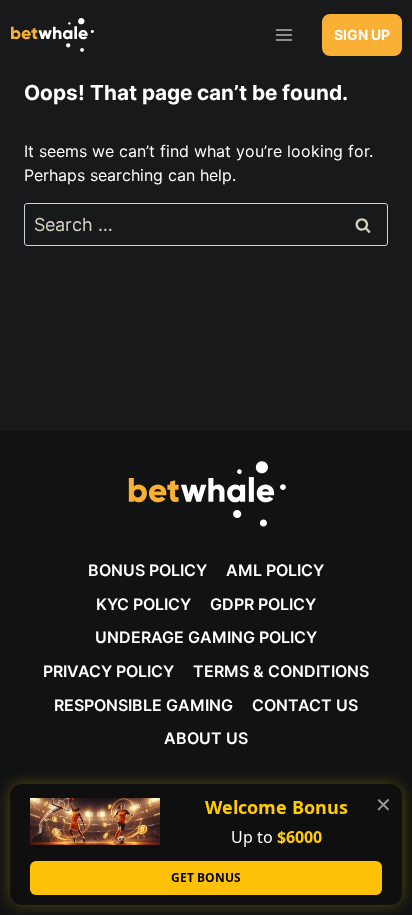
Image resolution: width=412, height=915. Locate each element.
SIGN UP (362, 34)
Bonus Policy (147, 570)
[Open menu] (283, 34)
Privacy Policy (108, 671)
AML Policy (275, 570)
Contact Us (305, 705)
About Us (206, 738)
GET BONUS (206, 877)
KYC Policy (143, 604)
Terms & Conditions (281, 671)
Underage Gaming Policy (206, 637)
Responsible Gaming (143, 705)
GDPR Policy (263, 604)
